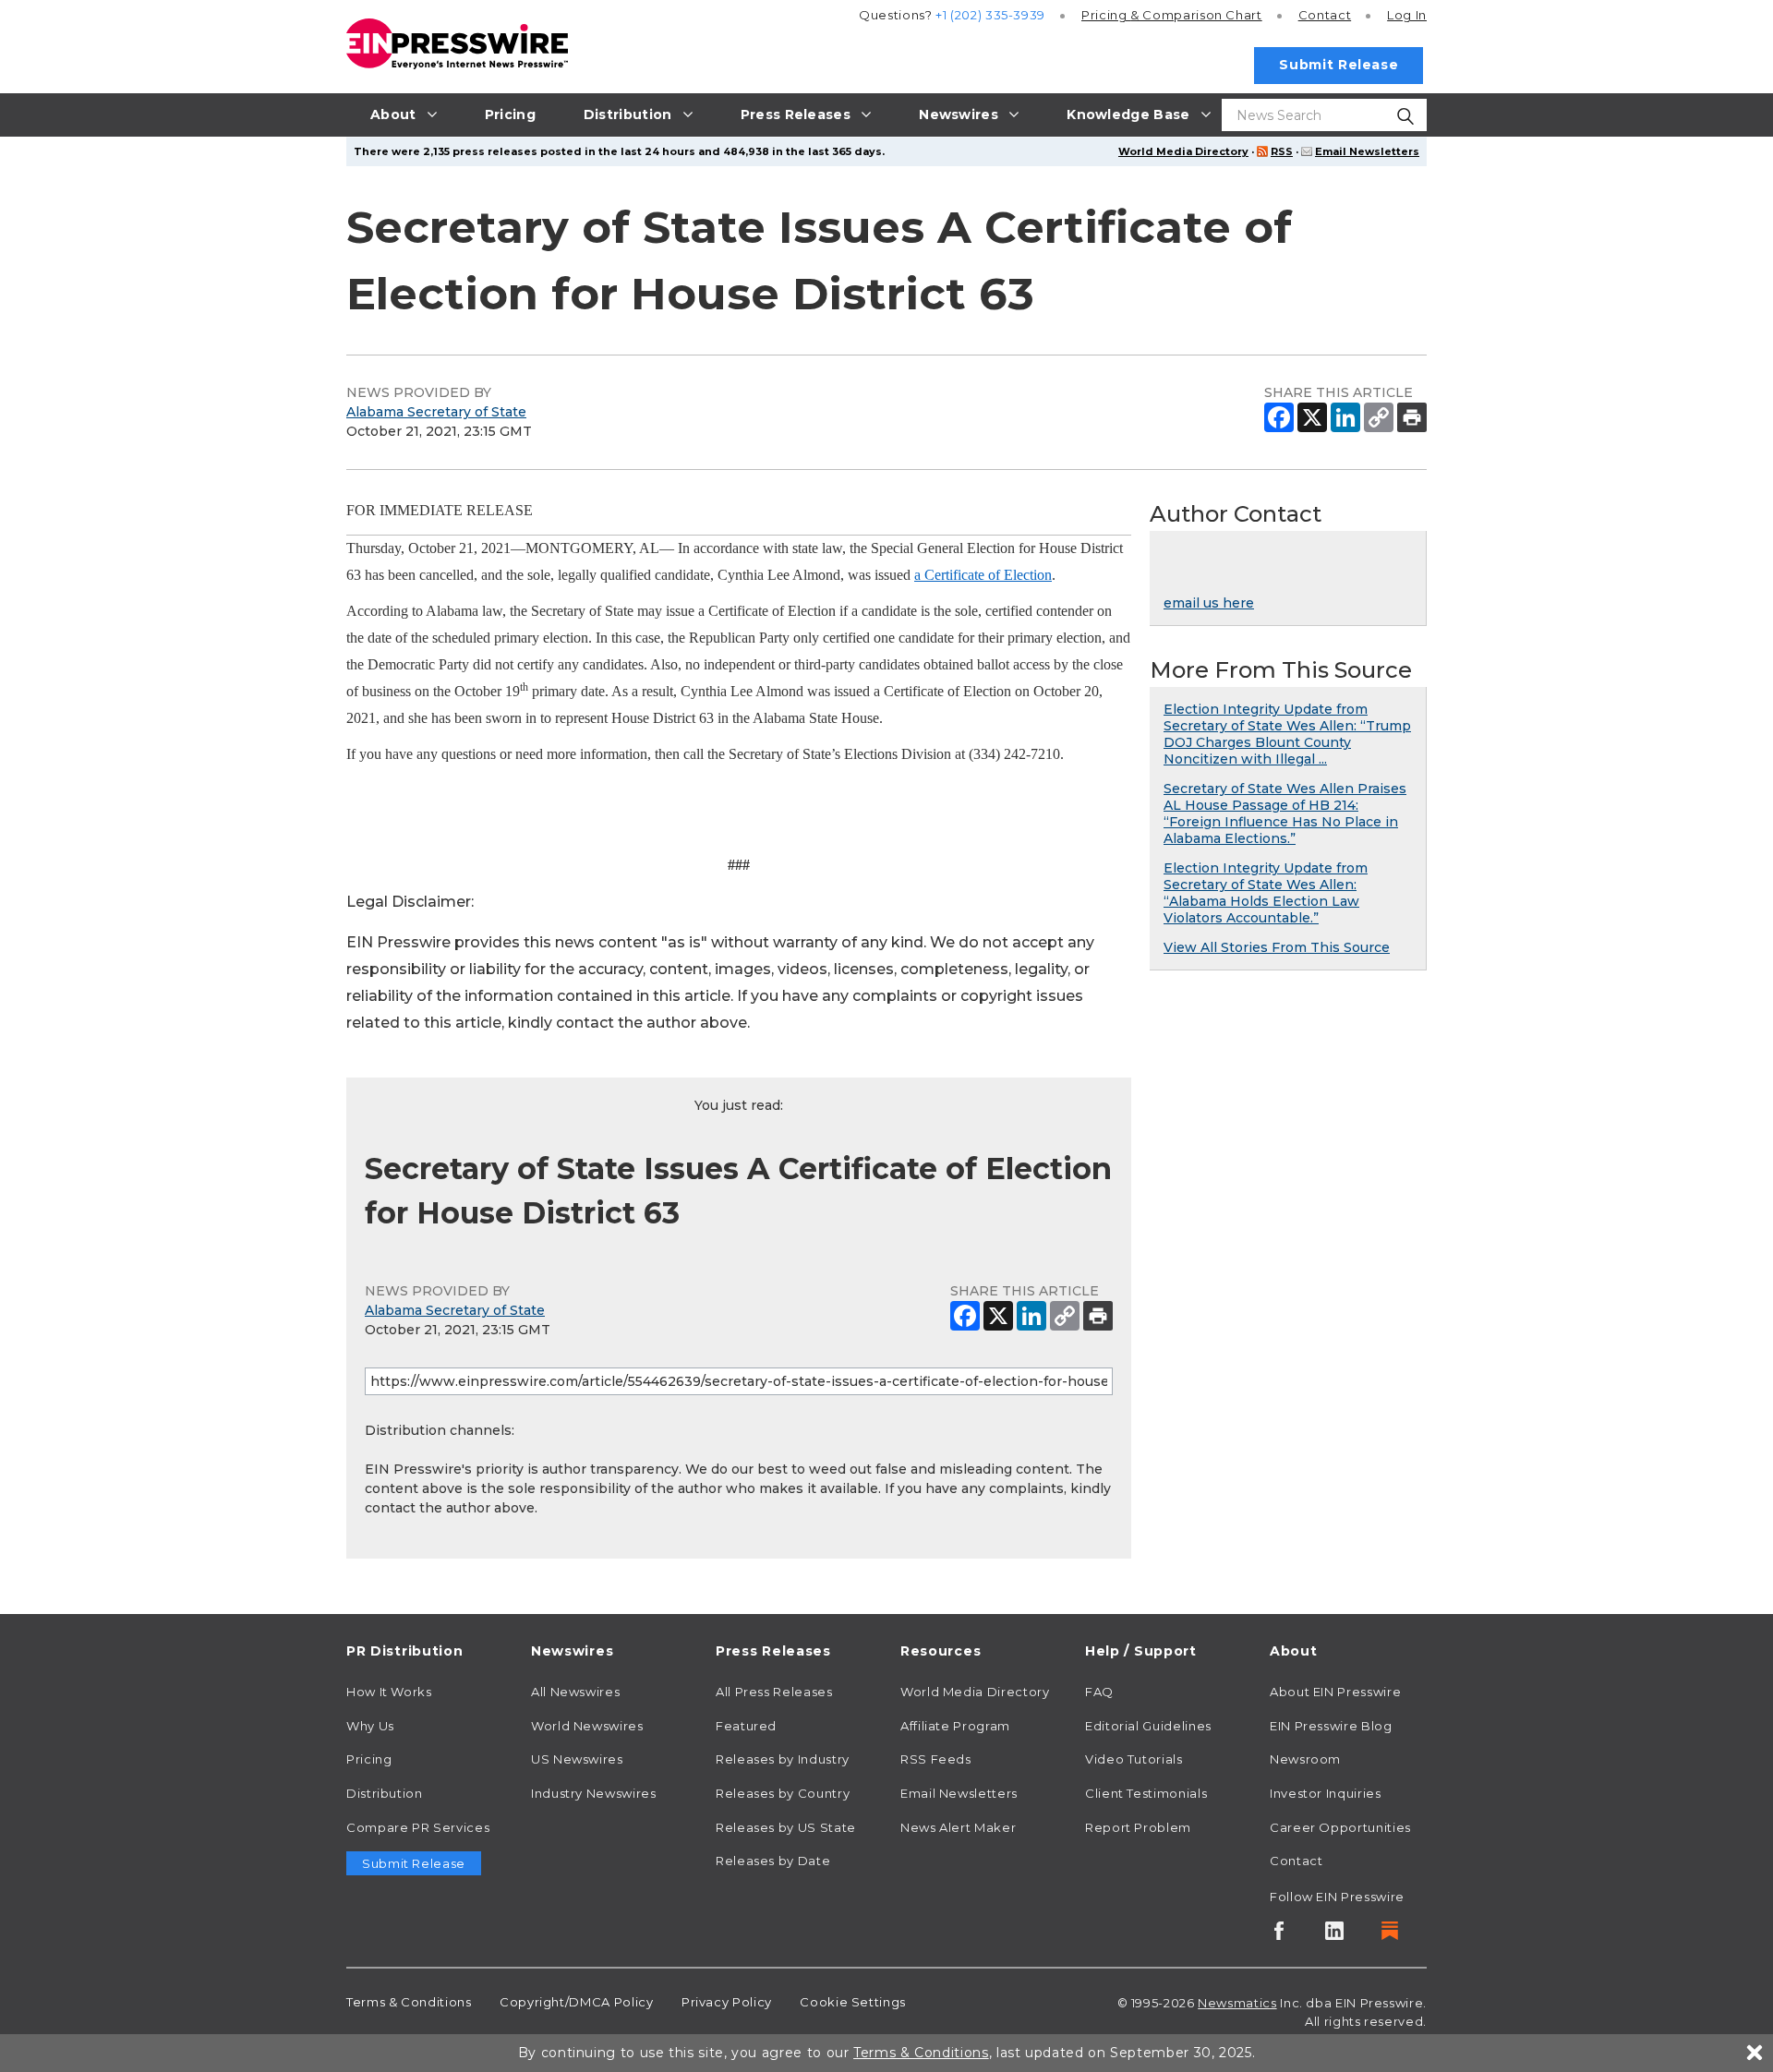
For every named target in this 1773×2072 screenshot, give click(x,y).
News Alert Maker (958, 1827)
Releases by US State (786, 1827)
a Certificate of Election (983, 575)
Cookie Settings (853, 2002)
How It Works (389, 1692)
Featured (746, 1726)
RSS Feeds (936, 1759)
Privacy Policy (727, 2002)
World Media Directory (1183, 151)
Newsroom (1305, 1759)
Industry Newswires (594, 1793)
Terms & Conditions (409, 2002)
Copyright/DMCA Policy (576, 2002)
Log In (1407, 15)
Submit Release (1339, 65)
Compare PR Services (418, 1827)
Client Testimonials (1146, 1793)
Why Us (370, 1726)
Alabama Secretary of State (436, 412)
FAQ (1099, 1692)
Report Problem (1138, 1827)
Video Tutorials (1134, 1759)
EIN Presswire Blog (1331, 1726)
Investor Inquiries (1326, 1793)
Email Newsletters (1367, 151)
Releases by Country (783, 1793)
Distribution (385, 1793)
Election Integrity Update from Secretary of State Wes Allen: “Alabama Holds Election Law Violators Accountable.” (1266, 893)
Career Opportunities (1340, 1827)
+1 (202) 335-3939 (990, 15)
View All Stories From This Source (1277, 947)
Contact (1325, 15)
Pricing (1172, 15)
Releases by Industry (783, 1759)
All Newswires (575, 1692)
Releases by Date (773, 1861)
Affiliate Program (955, 1726)
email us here (1209, 603)
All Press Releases (774, 1692)
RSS (1282, 151)
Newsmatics (1237, 2003)
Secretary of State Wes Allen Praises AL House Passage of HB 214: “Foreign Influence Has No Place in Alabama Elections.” (1285, 813)
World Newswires (587, 1726)
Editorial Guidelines (1148, 1726)
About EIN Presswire (1335, 1692)
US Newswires (577, 1759)
